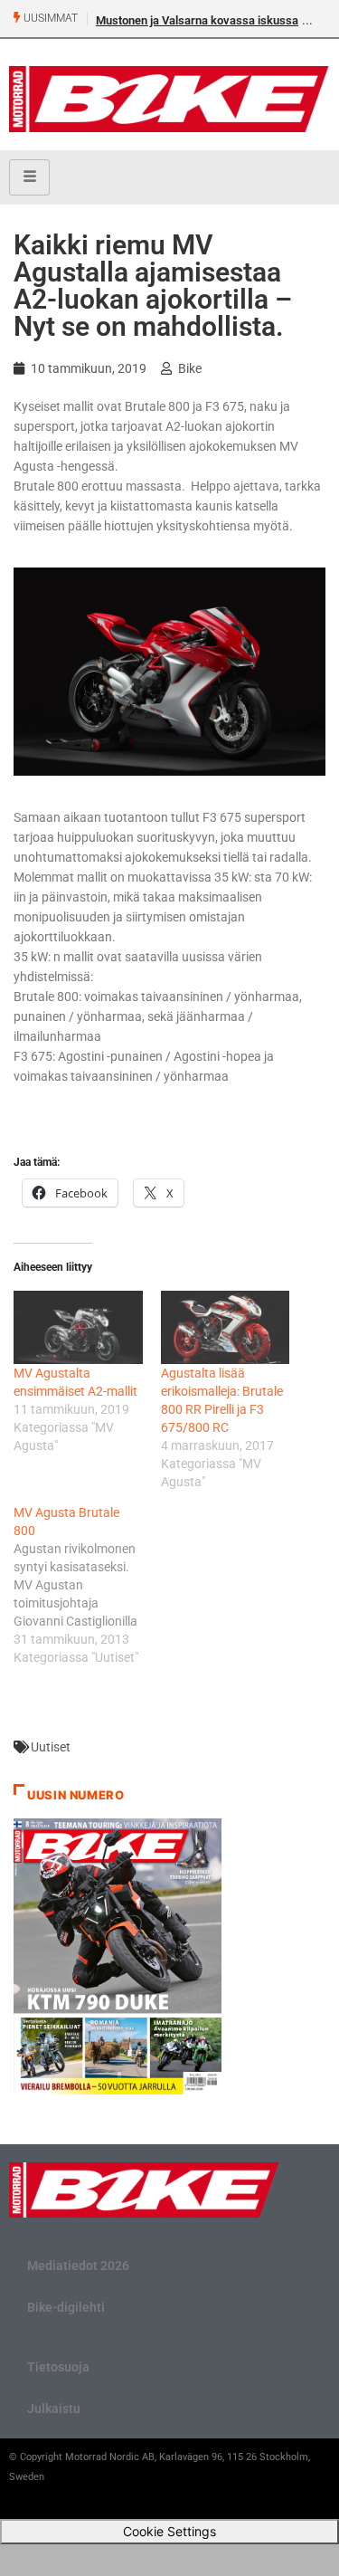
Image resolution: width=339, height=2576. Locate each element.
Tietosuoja (58, 2367)
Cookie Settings (169, 2531)
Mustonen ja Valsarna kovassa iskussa (197, 20)
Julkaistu (54, 2409)
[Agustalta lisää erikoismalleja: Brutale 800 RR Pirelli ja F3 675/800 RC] (226, 1327)
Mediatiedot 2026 (78, 2266)
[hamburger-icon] (29, 177)
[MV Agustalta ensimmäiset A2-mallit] (78, 1327)
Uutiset (51, 1747)
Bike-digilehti (66, 2307)
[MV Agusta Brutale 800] (87, 1585)
